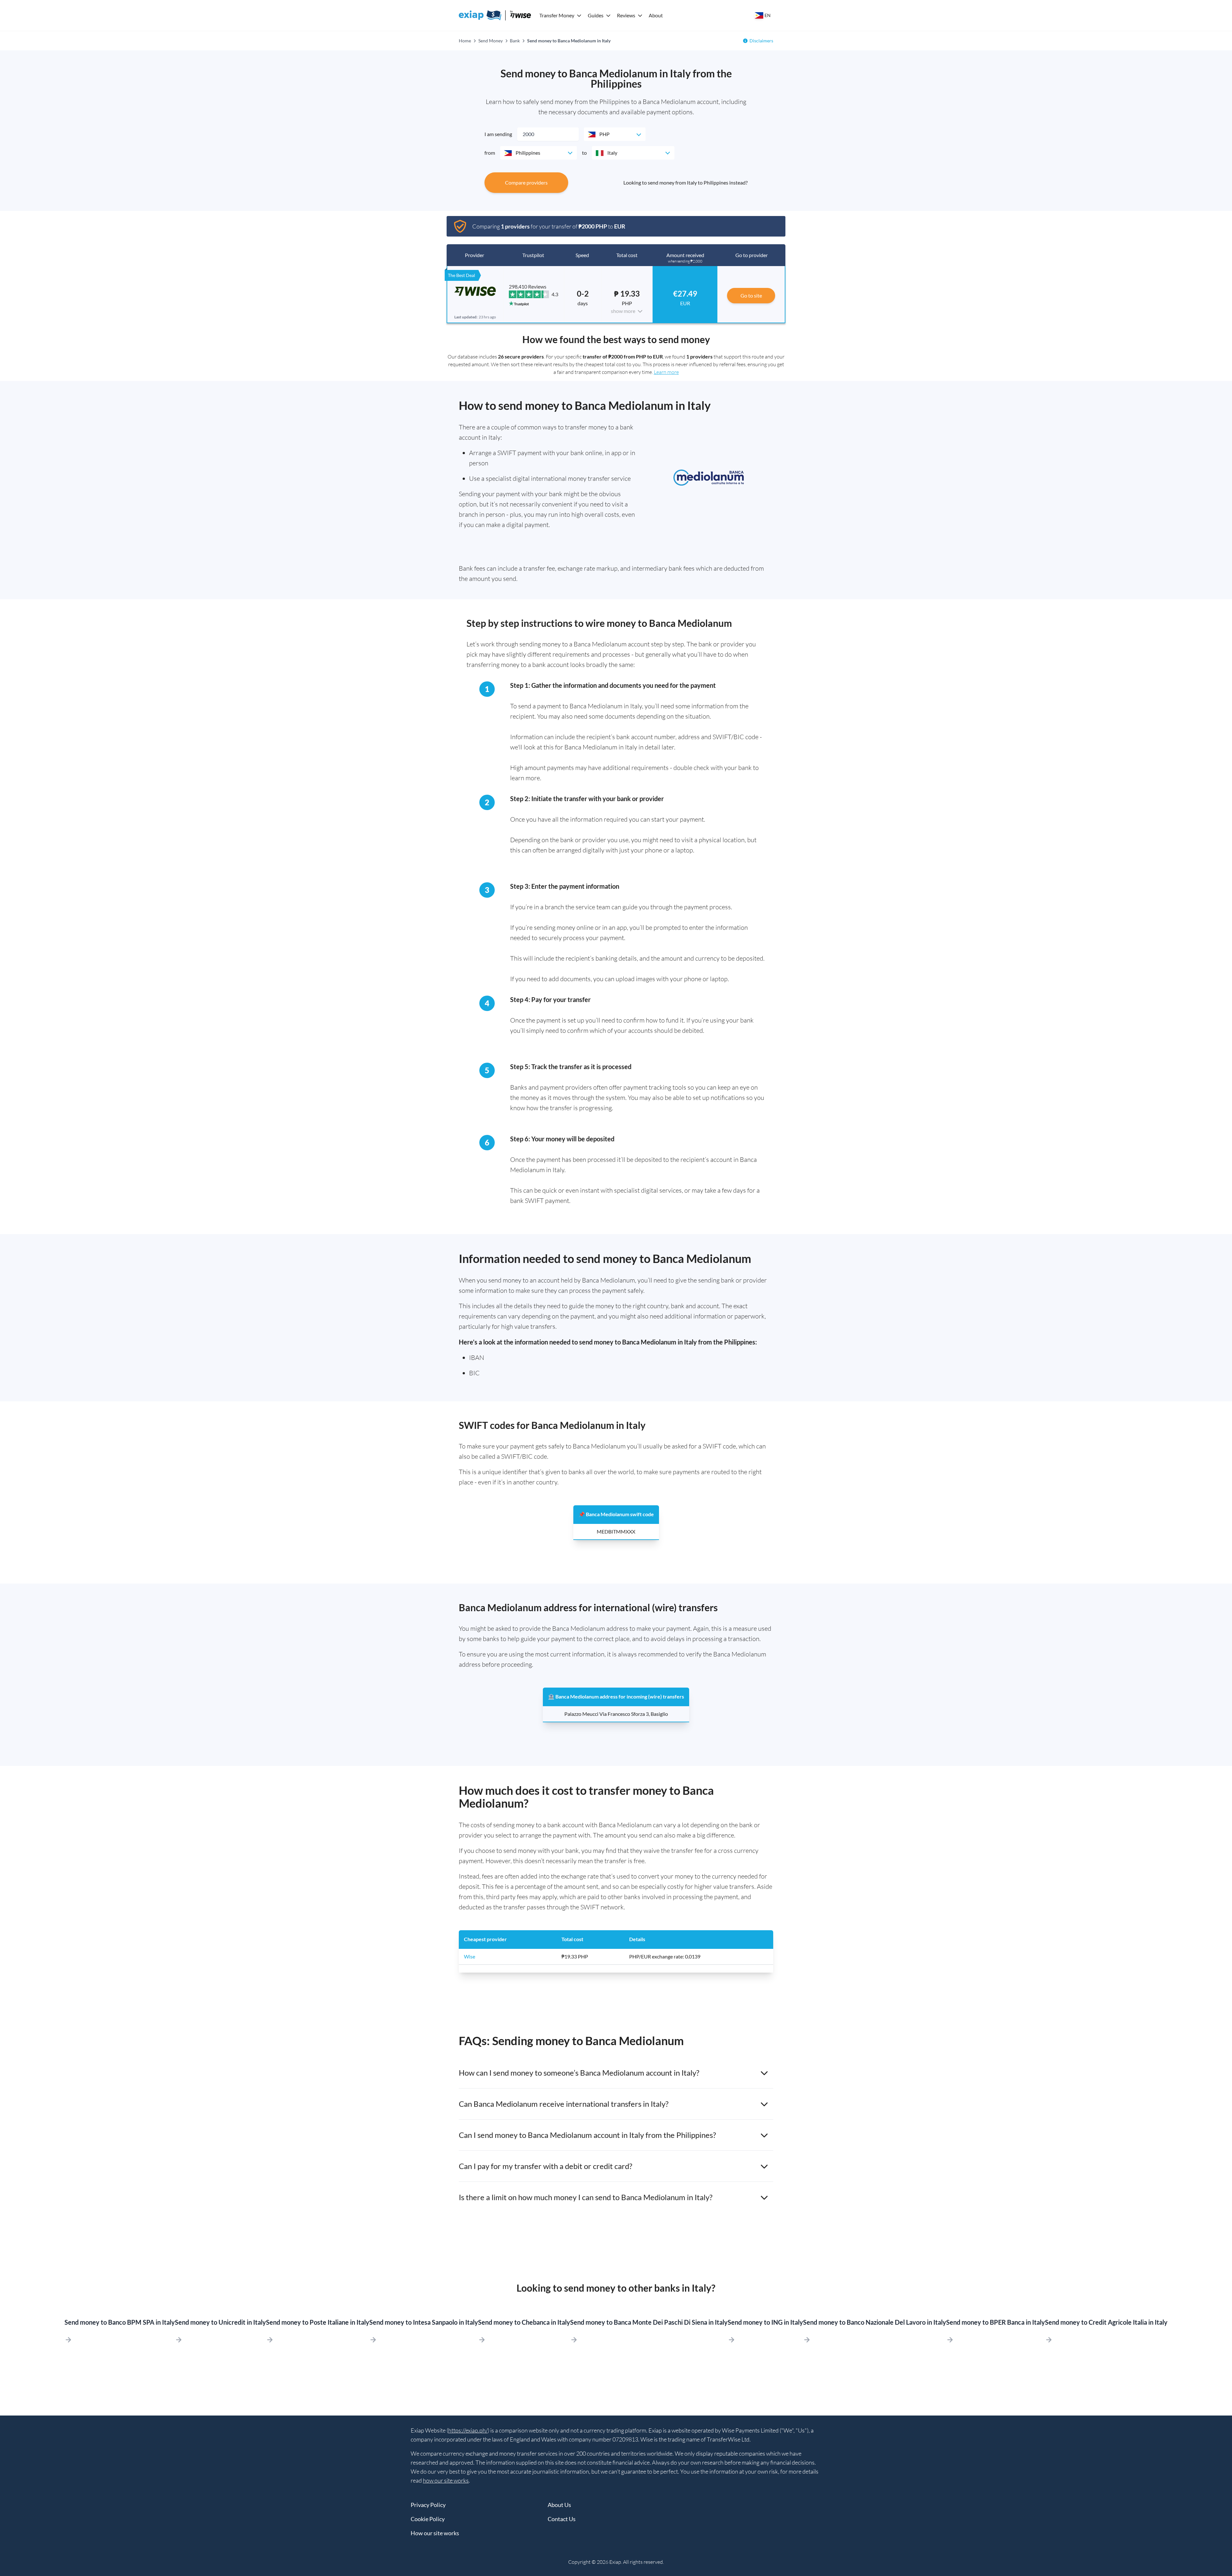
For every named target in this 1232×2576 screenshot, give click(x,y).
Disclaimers (761, 41)
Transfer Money (557, 15)
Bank (515, 41)
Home (465, 41)
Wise (470, 1956)
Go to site (751, 295)
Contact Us (562, 2519)
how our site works (446, 2480)
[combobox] (615, 134)
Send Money (491, 41)
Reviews (626, 15)
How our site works (435, 2533)
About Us (559, 2505)
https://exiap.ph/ (468, 2430)
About (656, 15)
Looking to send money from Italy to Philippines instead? (685, 182)
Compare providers (526, 182)
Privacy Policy (428, 2505)
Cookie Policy (428, 2519)
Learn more (666, 372)
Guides (596, 15)
